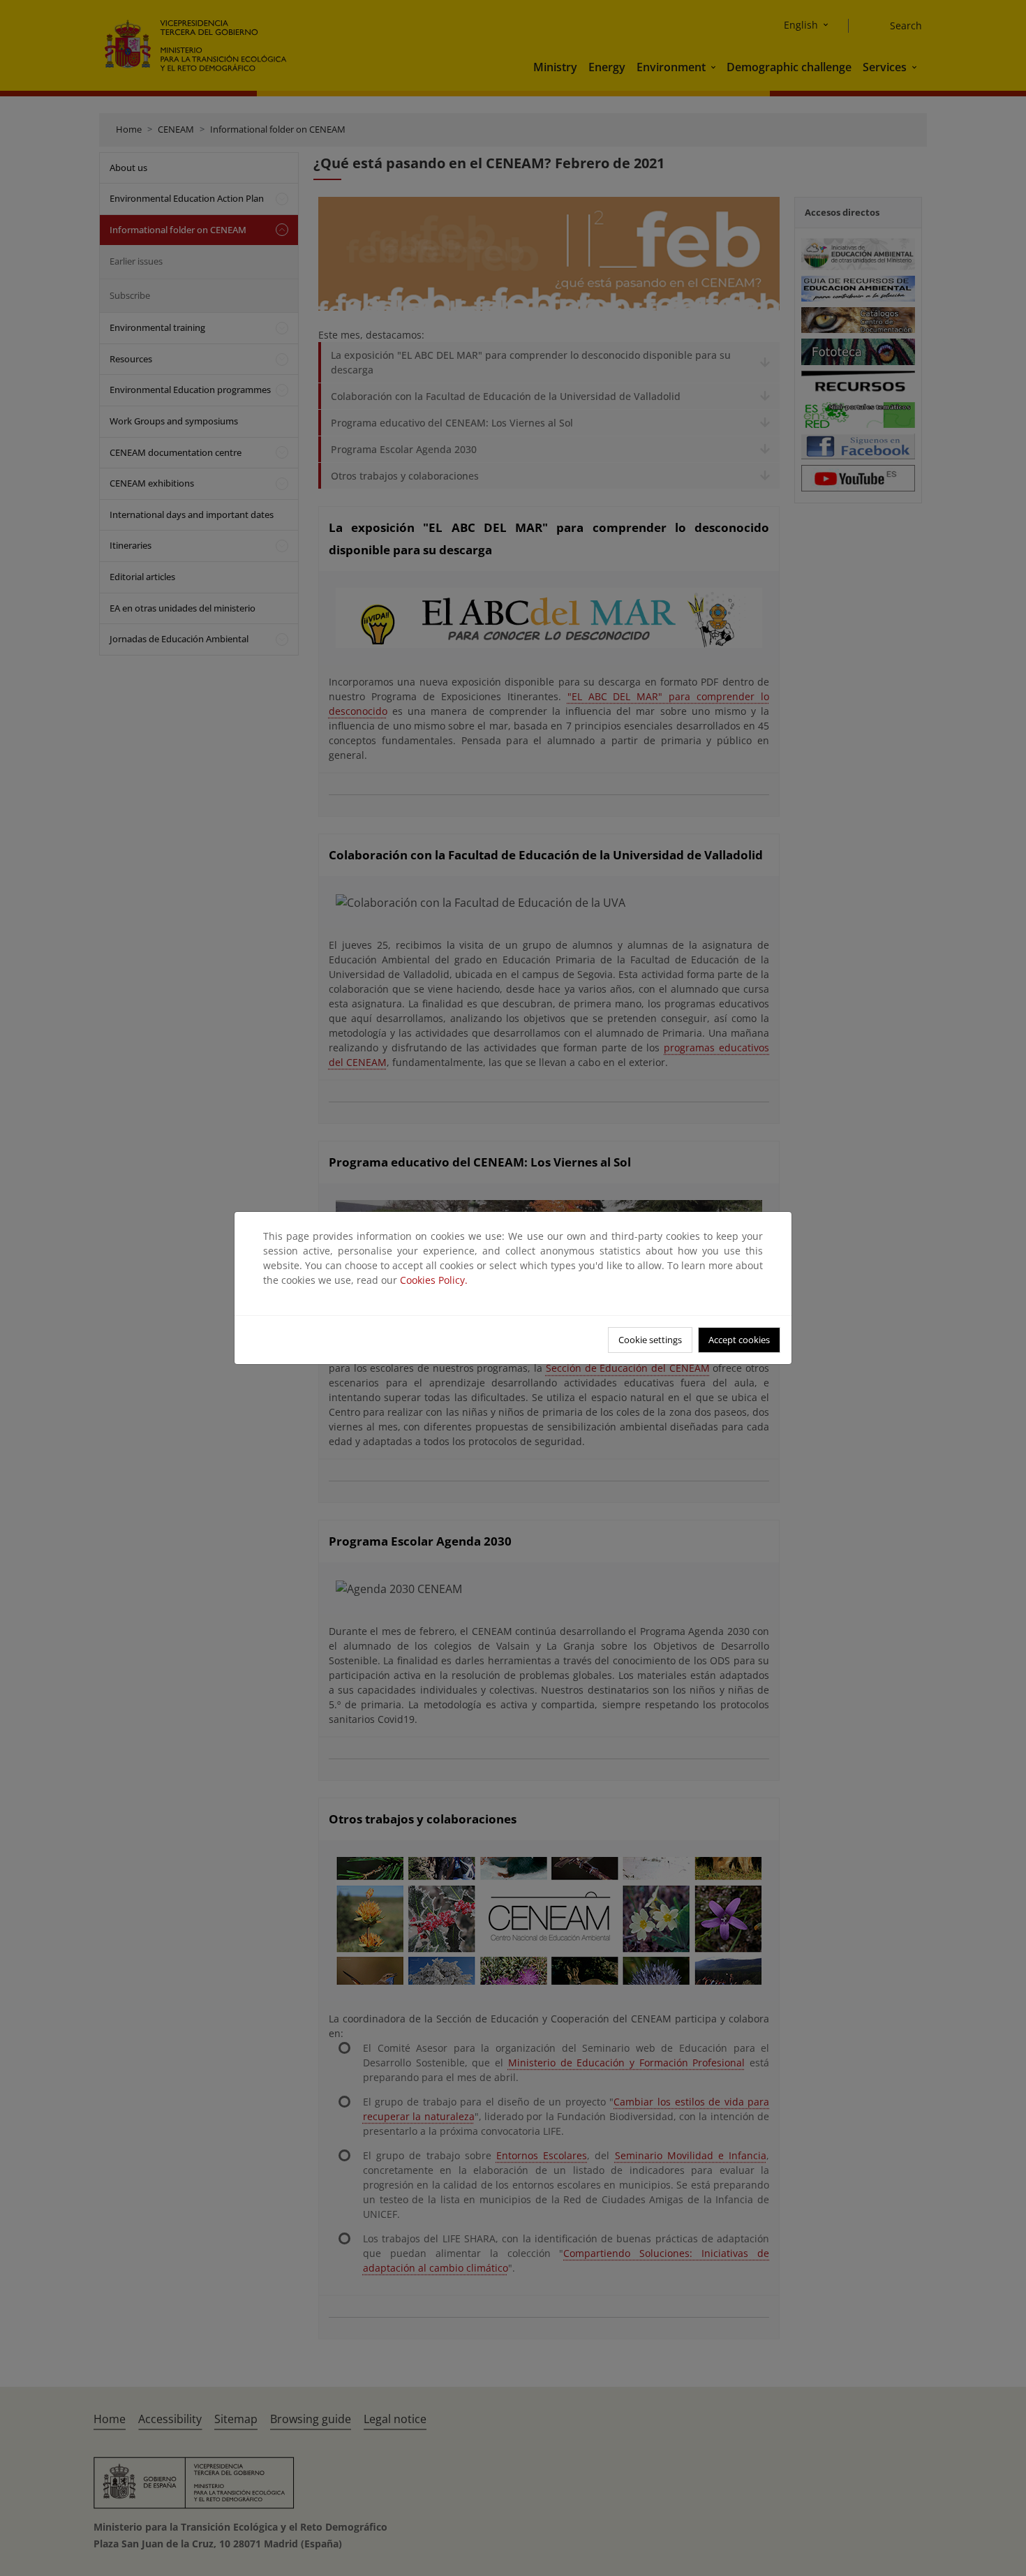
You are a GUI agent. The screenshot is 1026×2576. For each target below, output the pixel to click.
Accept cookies (739, 1340)
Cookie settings (650, 1340)
